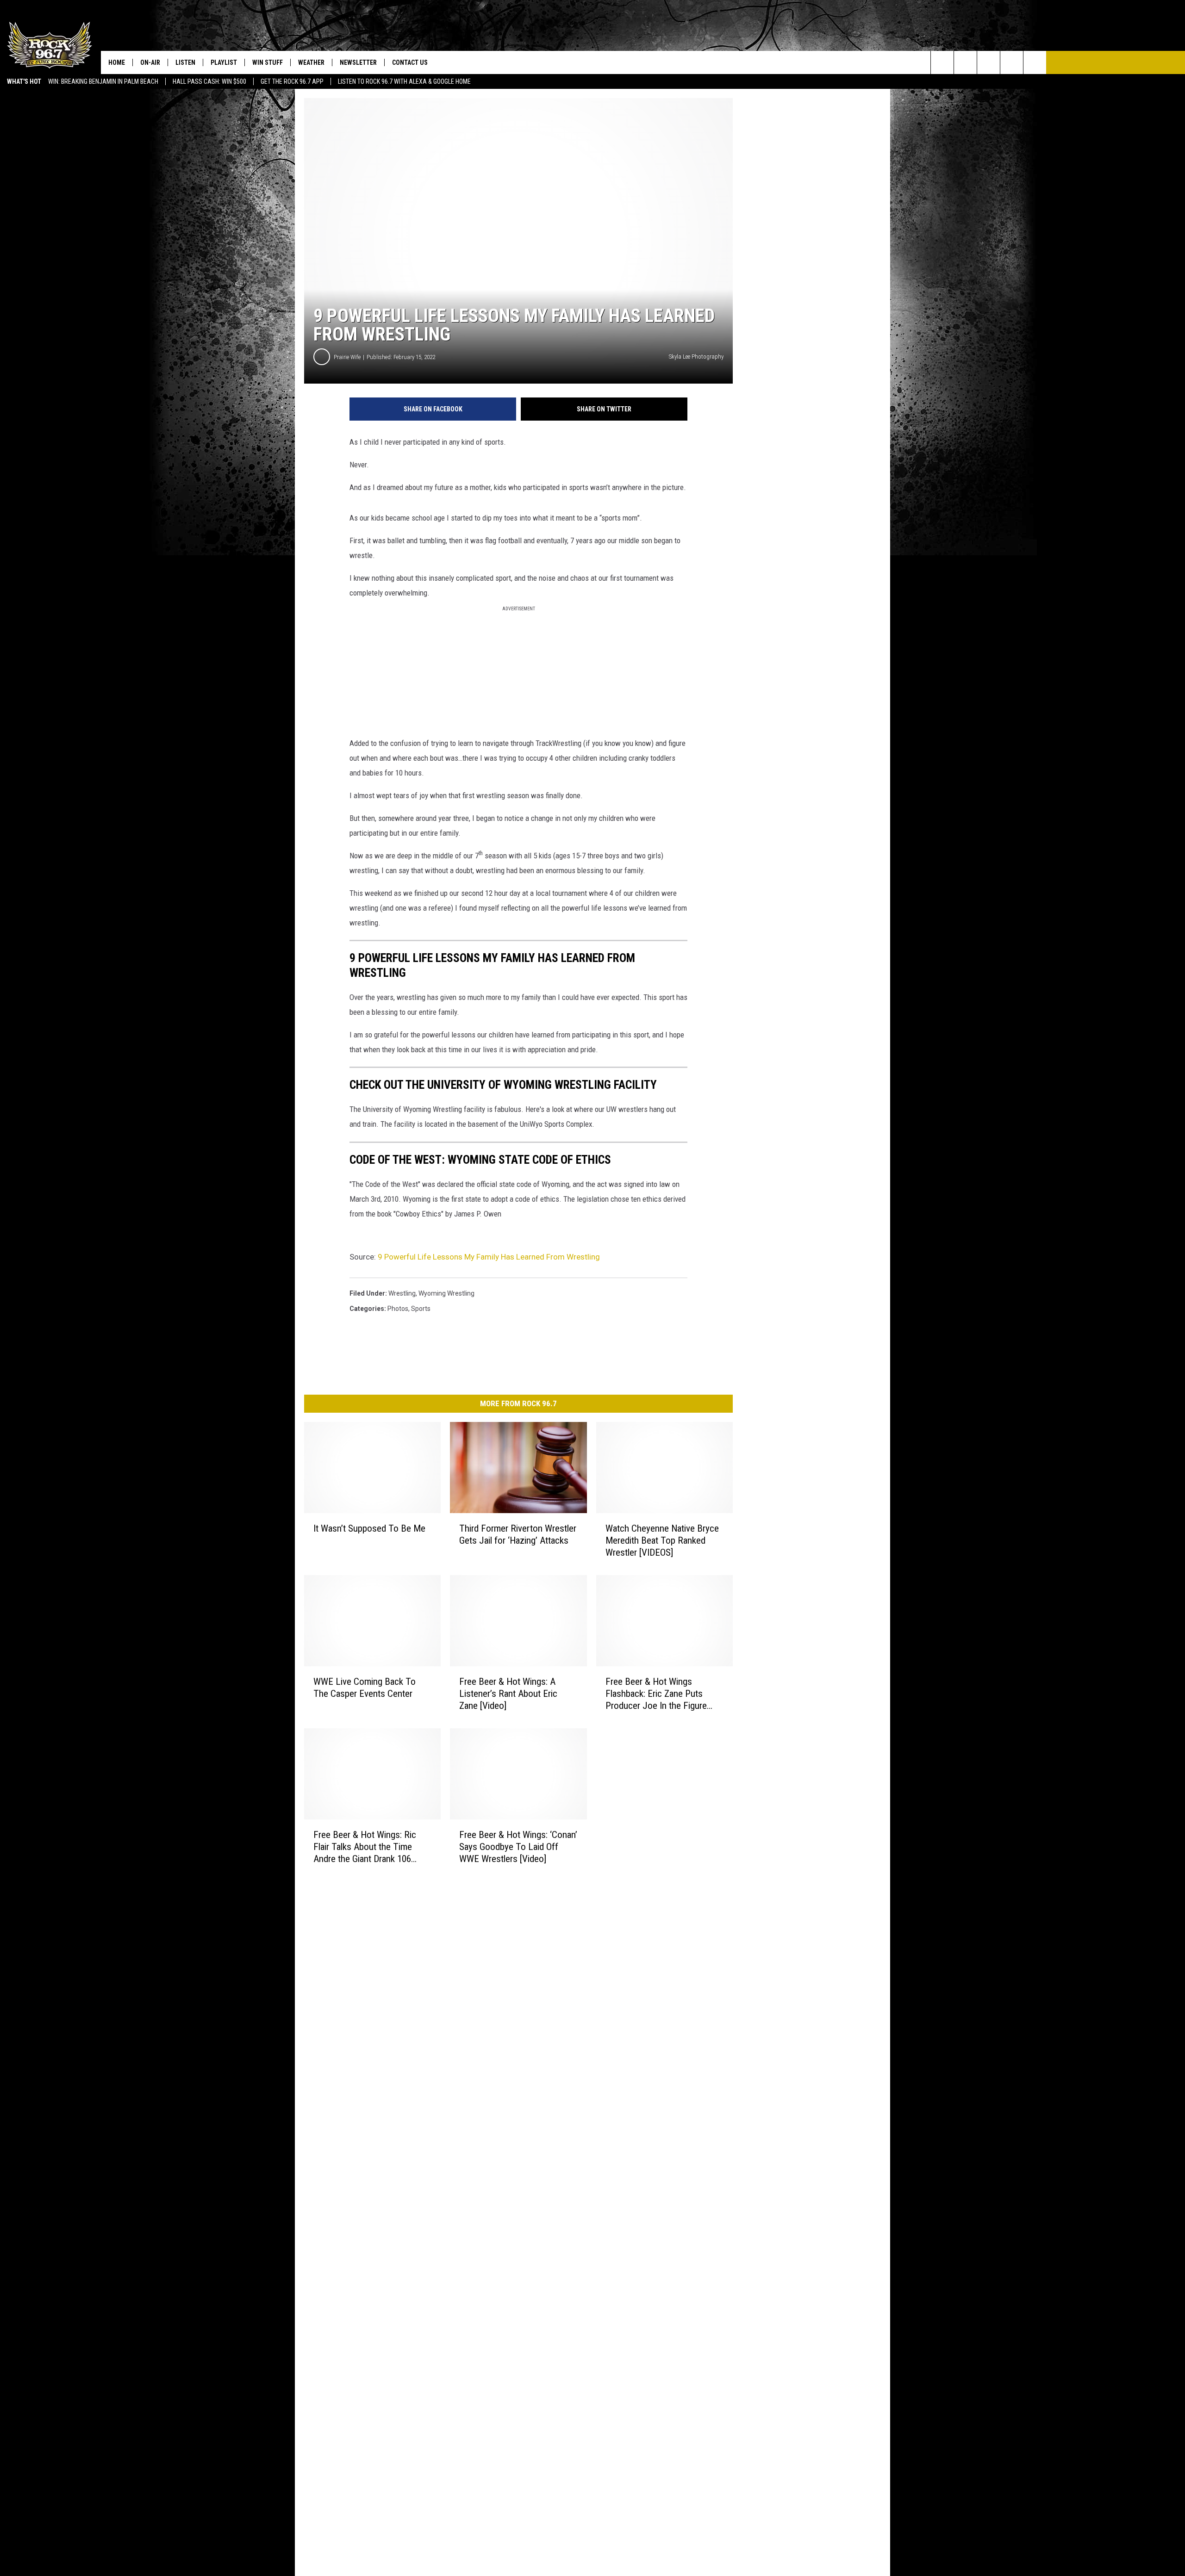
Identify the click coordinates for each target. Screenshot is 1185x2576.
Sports (421, 1309)
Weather (311, 62)
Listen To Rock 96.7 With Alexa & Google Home (404, 81)
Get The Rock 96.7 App (292, 81)
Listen (185, 62)
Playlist (224, 62)
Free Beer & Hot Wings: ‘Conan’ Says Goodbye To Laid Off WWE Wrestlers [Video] (518, 1846)
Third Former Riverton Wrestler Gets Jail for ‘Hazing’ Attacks (518, 1534)
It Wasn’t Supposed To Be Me (369, 1528)
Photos (398, 1309)
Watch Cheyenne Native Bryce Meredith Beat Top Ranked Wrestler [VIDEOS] (662, 1540)
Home (117, 62)
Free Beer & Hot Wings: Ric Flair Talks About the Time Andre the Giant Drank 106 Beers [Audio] (365, 1847)
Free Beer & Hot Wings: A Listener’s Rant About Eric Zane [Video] (508, 1694)
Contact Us (410, 62)
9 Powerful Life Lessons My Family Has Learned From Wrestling (489, 1257)
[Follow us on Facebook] (989, 62)
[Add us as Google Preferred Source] (965, 62)
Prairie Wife (347, 357)
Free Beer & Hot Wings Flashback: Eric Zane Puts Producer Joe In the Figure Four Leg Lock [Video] (656, 1694)
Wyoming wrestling (446, 1293)
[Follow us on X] (1012, 62)
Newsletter (358, 62)
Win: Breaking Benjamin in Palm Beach (103, 81)
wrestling (402, 1293)
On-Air (150, 62)
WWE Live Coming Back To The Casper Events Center (365, 1688)
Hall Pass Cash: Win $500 (209, 81)
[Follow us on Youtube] (1035, 62)
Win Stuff (268, 62)
